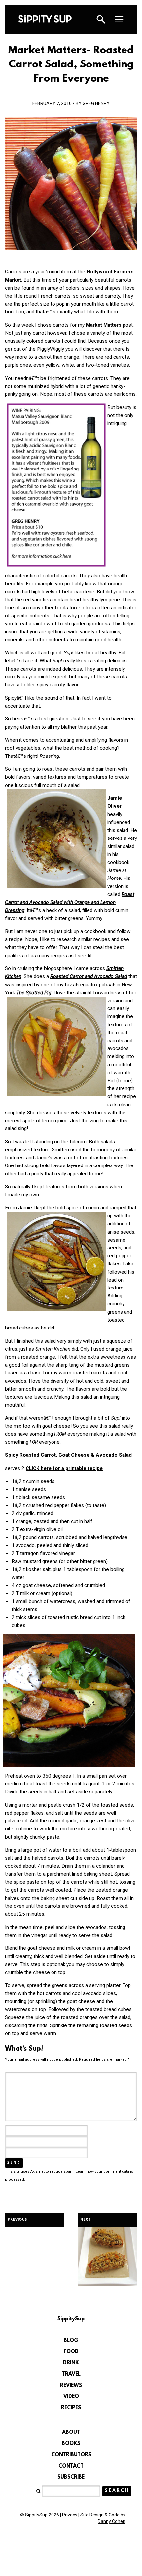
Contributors (71, 2455)
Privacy (70, 2515)
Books (71, 2444)
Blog (71, 2341)
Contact (71, 2466)
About (71, 2433)
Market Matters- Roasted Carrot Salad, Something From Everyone (71, 65)
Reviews (71, 2386)
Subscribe (71, 2477)
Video (71, 2397)
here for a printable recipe (64, 1468)
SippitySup (45, 19)
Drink (71, 2363)
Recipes (71, 2408)
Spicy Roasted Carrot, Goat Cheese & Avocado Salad (68, 1455)
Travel (71, 2374)
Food (71, 2352)
